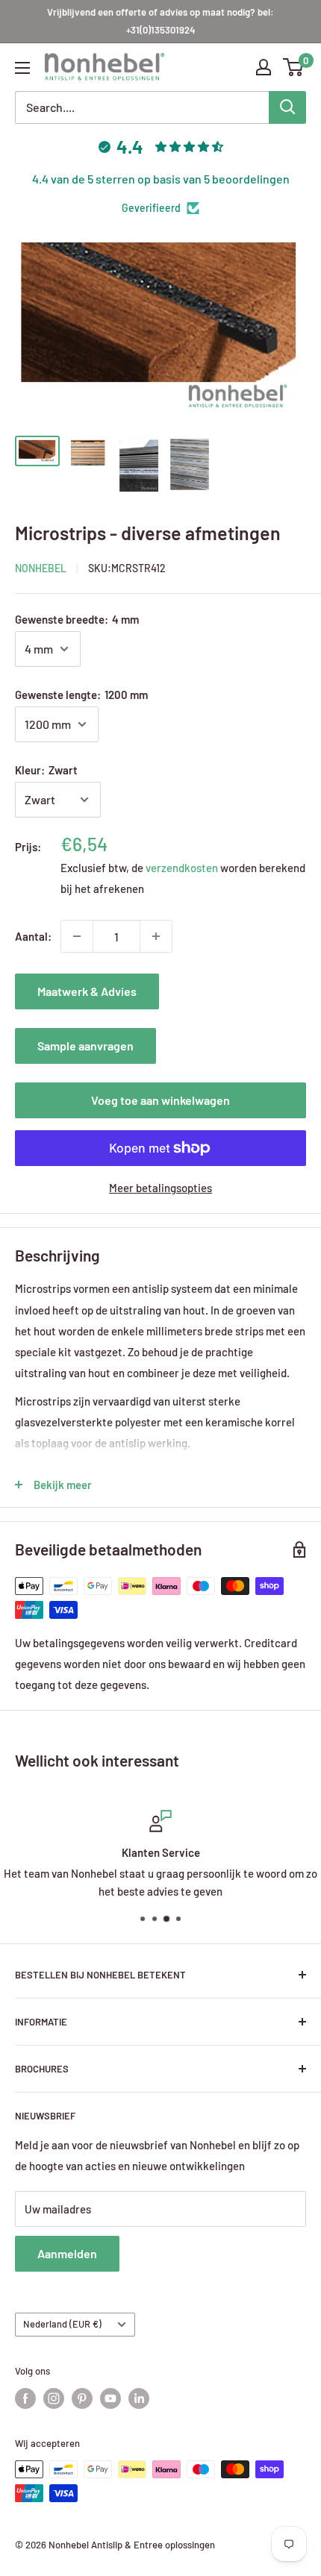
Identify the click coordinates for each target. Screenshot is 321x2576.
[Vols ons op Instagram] (54, 2398)
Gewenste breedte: (77, 619)
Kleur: (46, 770)
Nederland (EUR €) (62, 2324)
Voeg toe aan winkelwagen (160, 1100)
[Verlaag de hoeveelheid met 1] (77, 936)
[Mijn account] (264, 67)
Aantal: (33, 936)
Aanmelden (67, 2253)
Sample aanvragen (85, 1046)
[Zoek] (287, 107)
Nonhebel (41, 568)
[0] (294, 67)
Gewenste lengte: (81, 695)
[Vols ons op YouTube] (110, 2398)
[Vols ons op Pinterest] (82, 2398)
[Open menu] (22, 68)
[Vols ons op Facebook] (25, 2398)
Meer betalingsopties (160, 1188)
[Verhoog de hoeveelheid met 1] (156, 936)
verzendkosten (182, 868)
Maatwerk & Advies (87, 991)
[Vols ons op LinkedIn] (139, 2398)
